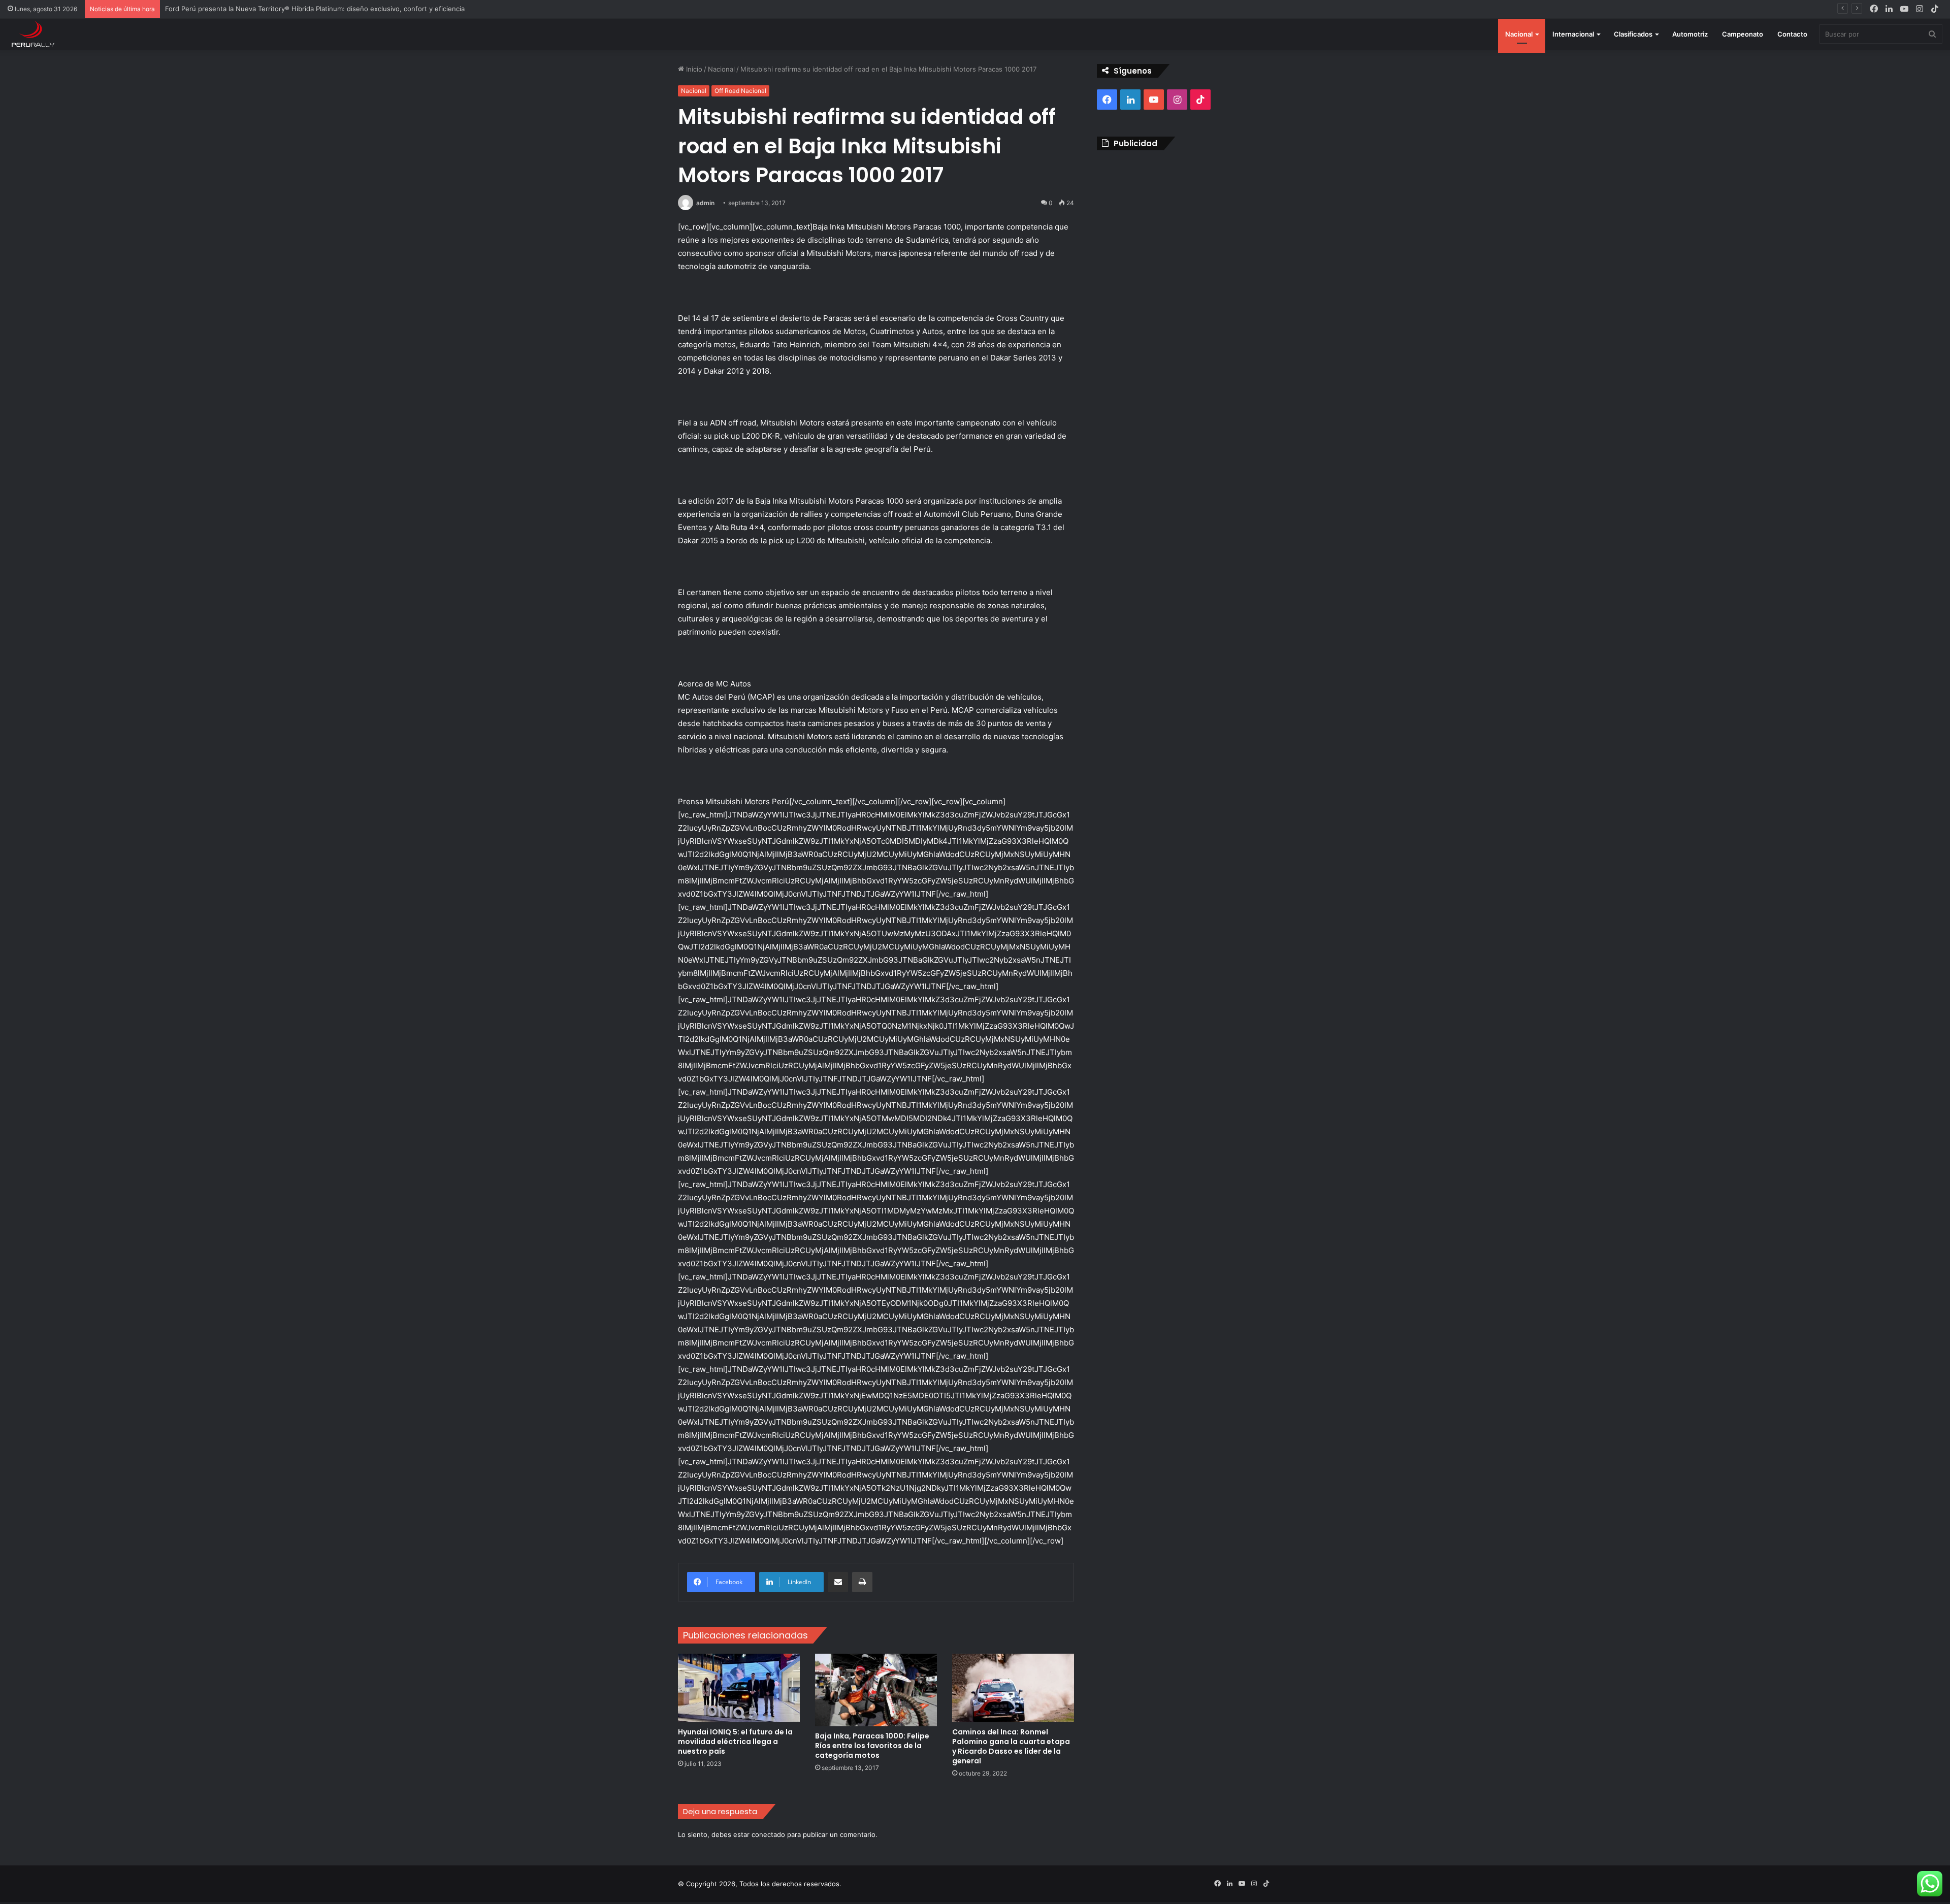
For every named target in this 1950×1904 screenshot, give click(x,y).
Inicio (693, 69)
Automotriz (1690, 34)
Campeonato (1743, 34)
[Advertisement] (1184, 232)
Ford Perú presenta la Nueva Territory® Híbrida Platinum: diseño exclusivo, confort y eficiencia (315, 9)
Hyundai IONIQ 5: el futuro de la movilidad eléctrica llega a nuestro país (735, 1742)
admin (705, 203)
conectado (768, 1834)
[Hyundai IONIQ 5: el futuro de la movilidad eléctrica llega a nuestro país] (739, 1688)
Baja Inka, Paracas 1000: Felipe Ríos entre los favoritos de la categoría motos (872, 1746)
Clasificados (1633, 34)
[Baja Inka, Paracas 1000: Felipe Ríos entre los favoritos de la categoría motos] (876, 1690)
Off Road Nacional (740, 91)
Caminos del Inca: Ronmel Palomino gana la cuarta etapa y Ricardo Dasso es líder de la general (1011, 1746)
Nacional (1519, 34)
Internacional (1573, 34)
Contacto (1792, 34)
